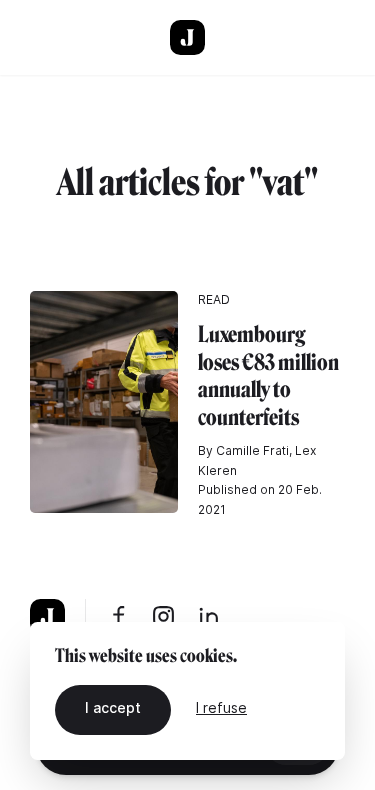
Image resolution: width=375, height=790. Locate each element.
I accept (113, 707)
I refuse (221, 707)
